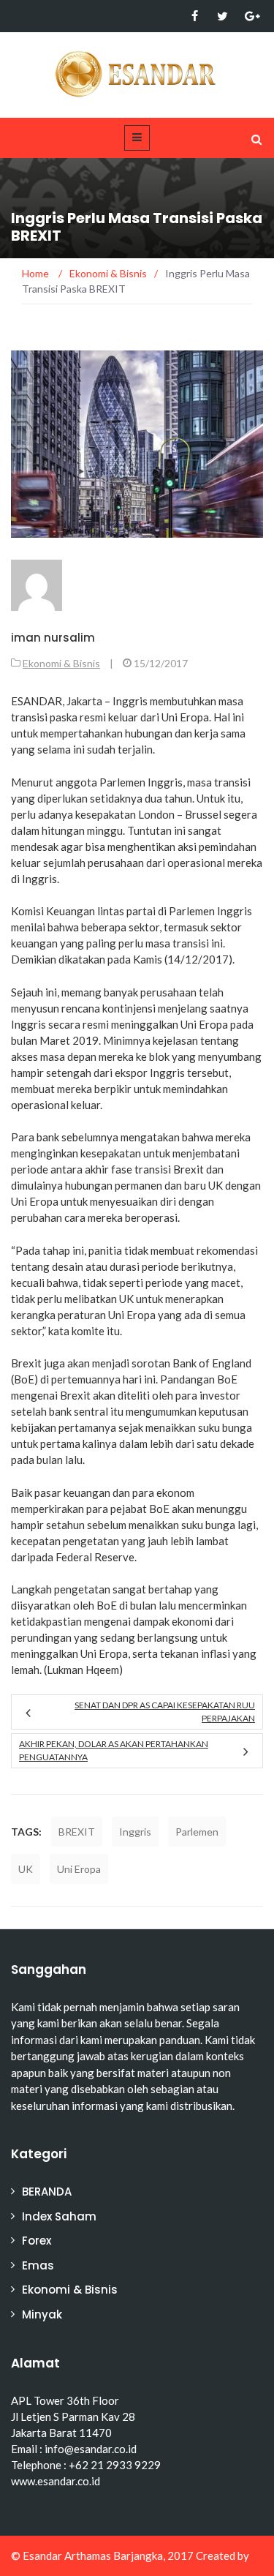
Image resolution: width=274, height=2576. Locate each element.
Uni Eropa (79, 1869)
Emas (38, 2265)
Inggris (135, 1832)
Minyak (42, 2314)
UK (26, 1869)
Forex (37, 2241)
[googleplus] (250, 16)
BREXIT (77, 1832)
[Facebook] (195, 16)
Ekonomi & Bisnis (61, 663)
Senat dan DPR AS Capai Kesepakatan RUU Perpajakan (165, 1712)
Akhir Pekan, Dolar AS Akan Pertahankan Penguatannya (114, 1750)
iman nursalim (53, 638)
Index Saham (59, 2216)
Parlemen (197, 1832)
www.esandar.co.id (56, 2481)
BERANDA (47, 2192)
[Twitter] (222, 16)
